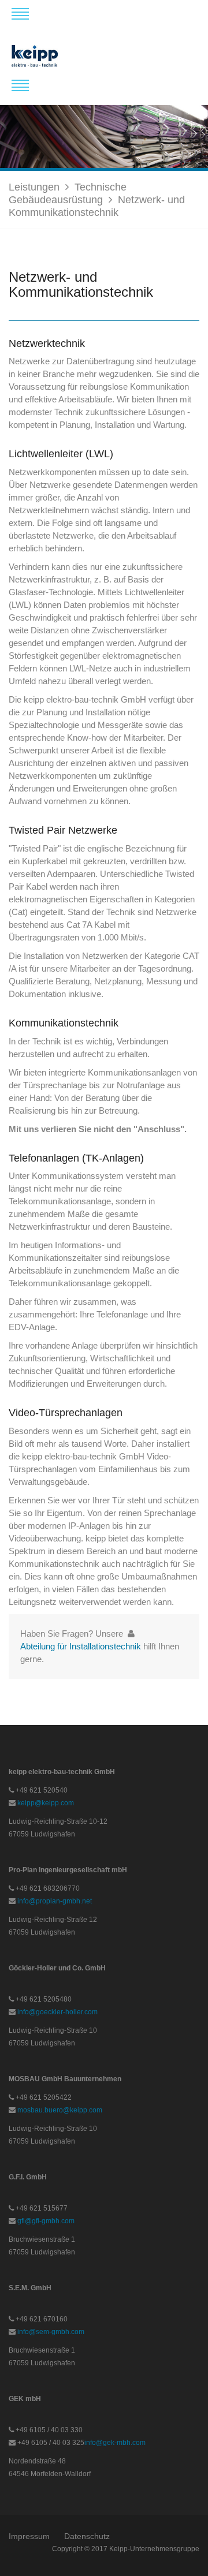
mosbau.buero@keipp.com (60, 2110)
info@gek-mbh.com (115, 2443)
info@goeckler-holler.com (57, 2012)
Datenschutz (87, 2536)
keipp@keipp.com (46, 1803)
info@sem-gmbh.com (51, 2332)
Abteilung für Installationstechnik (81, 1646)
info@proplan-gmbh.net (55, 1901)
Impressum (29, 2536)
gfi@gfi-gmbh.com (46, 2221)
